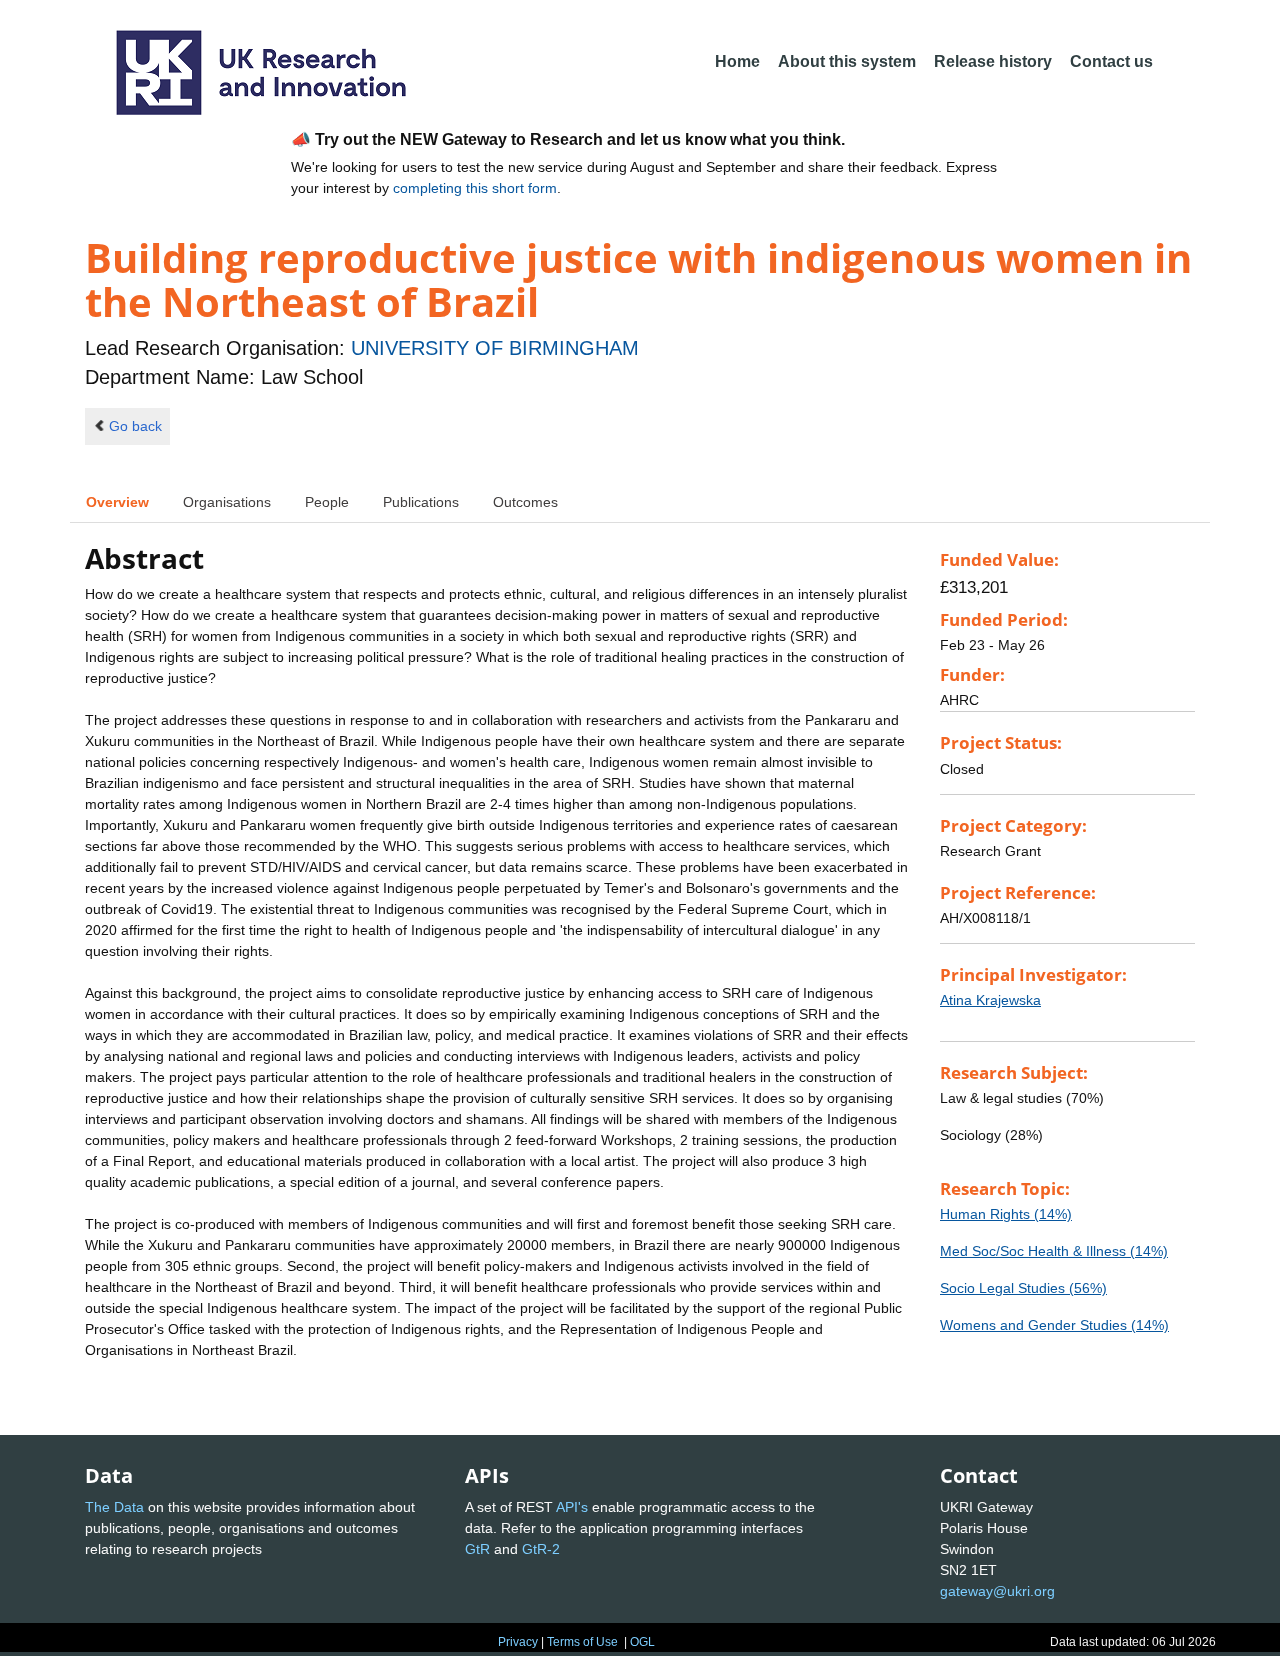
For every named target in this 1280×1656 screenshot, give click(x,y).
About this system (847, 61)
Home (737, 61)
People (327, 502)
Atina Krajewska (990, 1000)
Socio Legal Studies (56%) (1023, 1288)
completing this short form (475, 188)
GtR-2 (541, 1549)
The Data (114, 1507)
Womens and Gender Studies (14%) (1054, 1325)
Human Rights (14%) (1006, 1214)
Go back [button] (135, 426)
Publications (421, 502)
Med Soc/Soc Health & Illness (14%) (1054, 1251)
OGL (642, 1642)
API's (572, 1507)
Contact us (1111, 61)
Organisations (227, 502)
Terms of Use (582, 1642)
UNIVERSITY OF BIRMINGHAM (495, 348)
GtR (477, 1549)
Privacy (518, 1642)
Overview (117, 502)
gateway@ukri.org (997, 1591)
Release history (993, 61)
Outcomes (525, 502)
